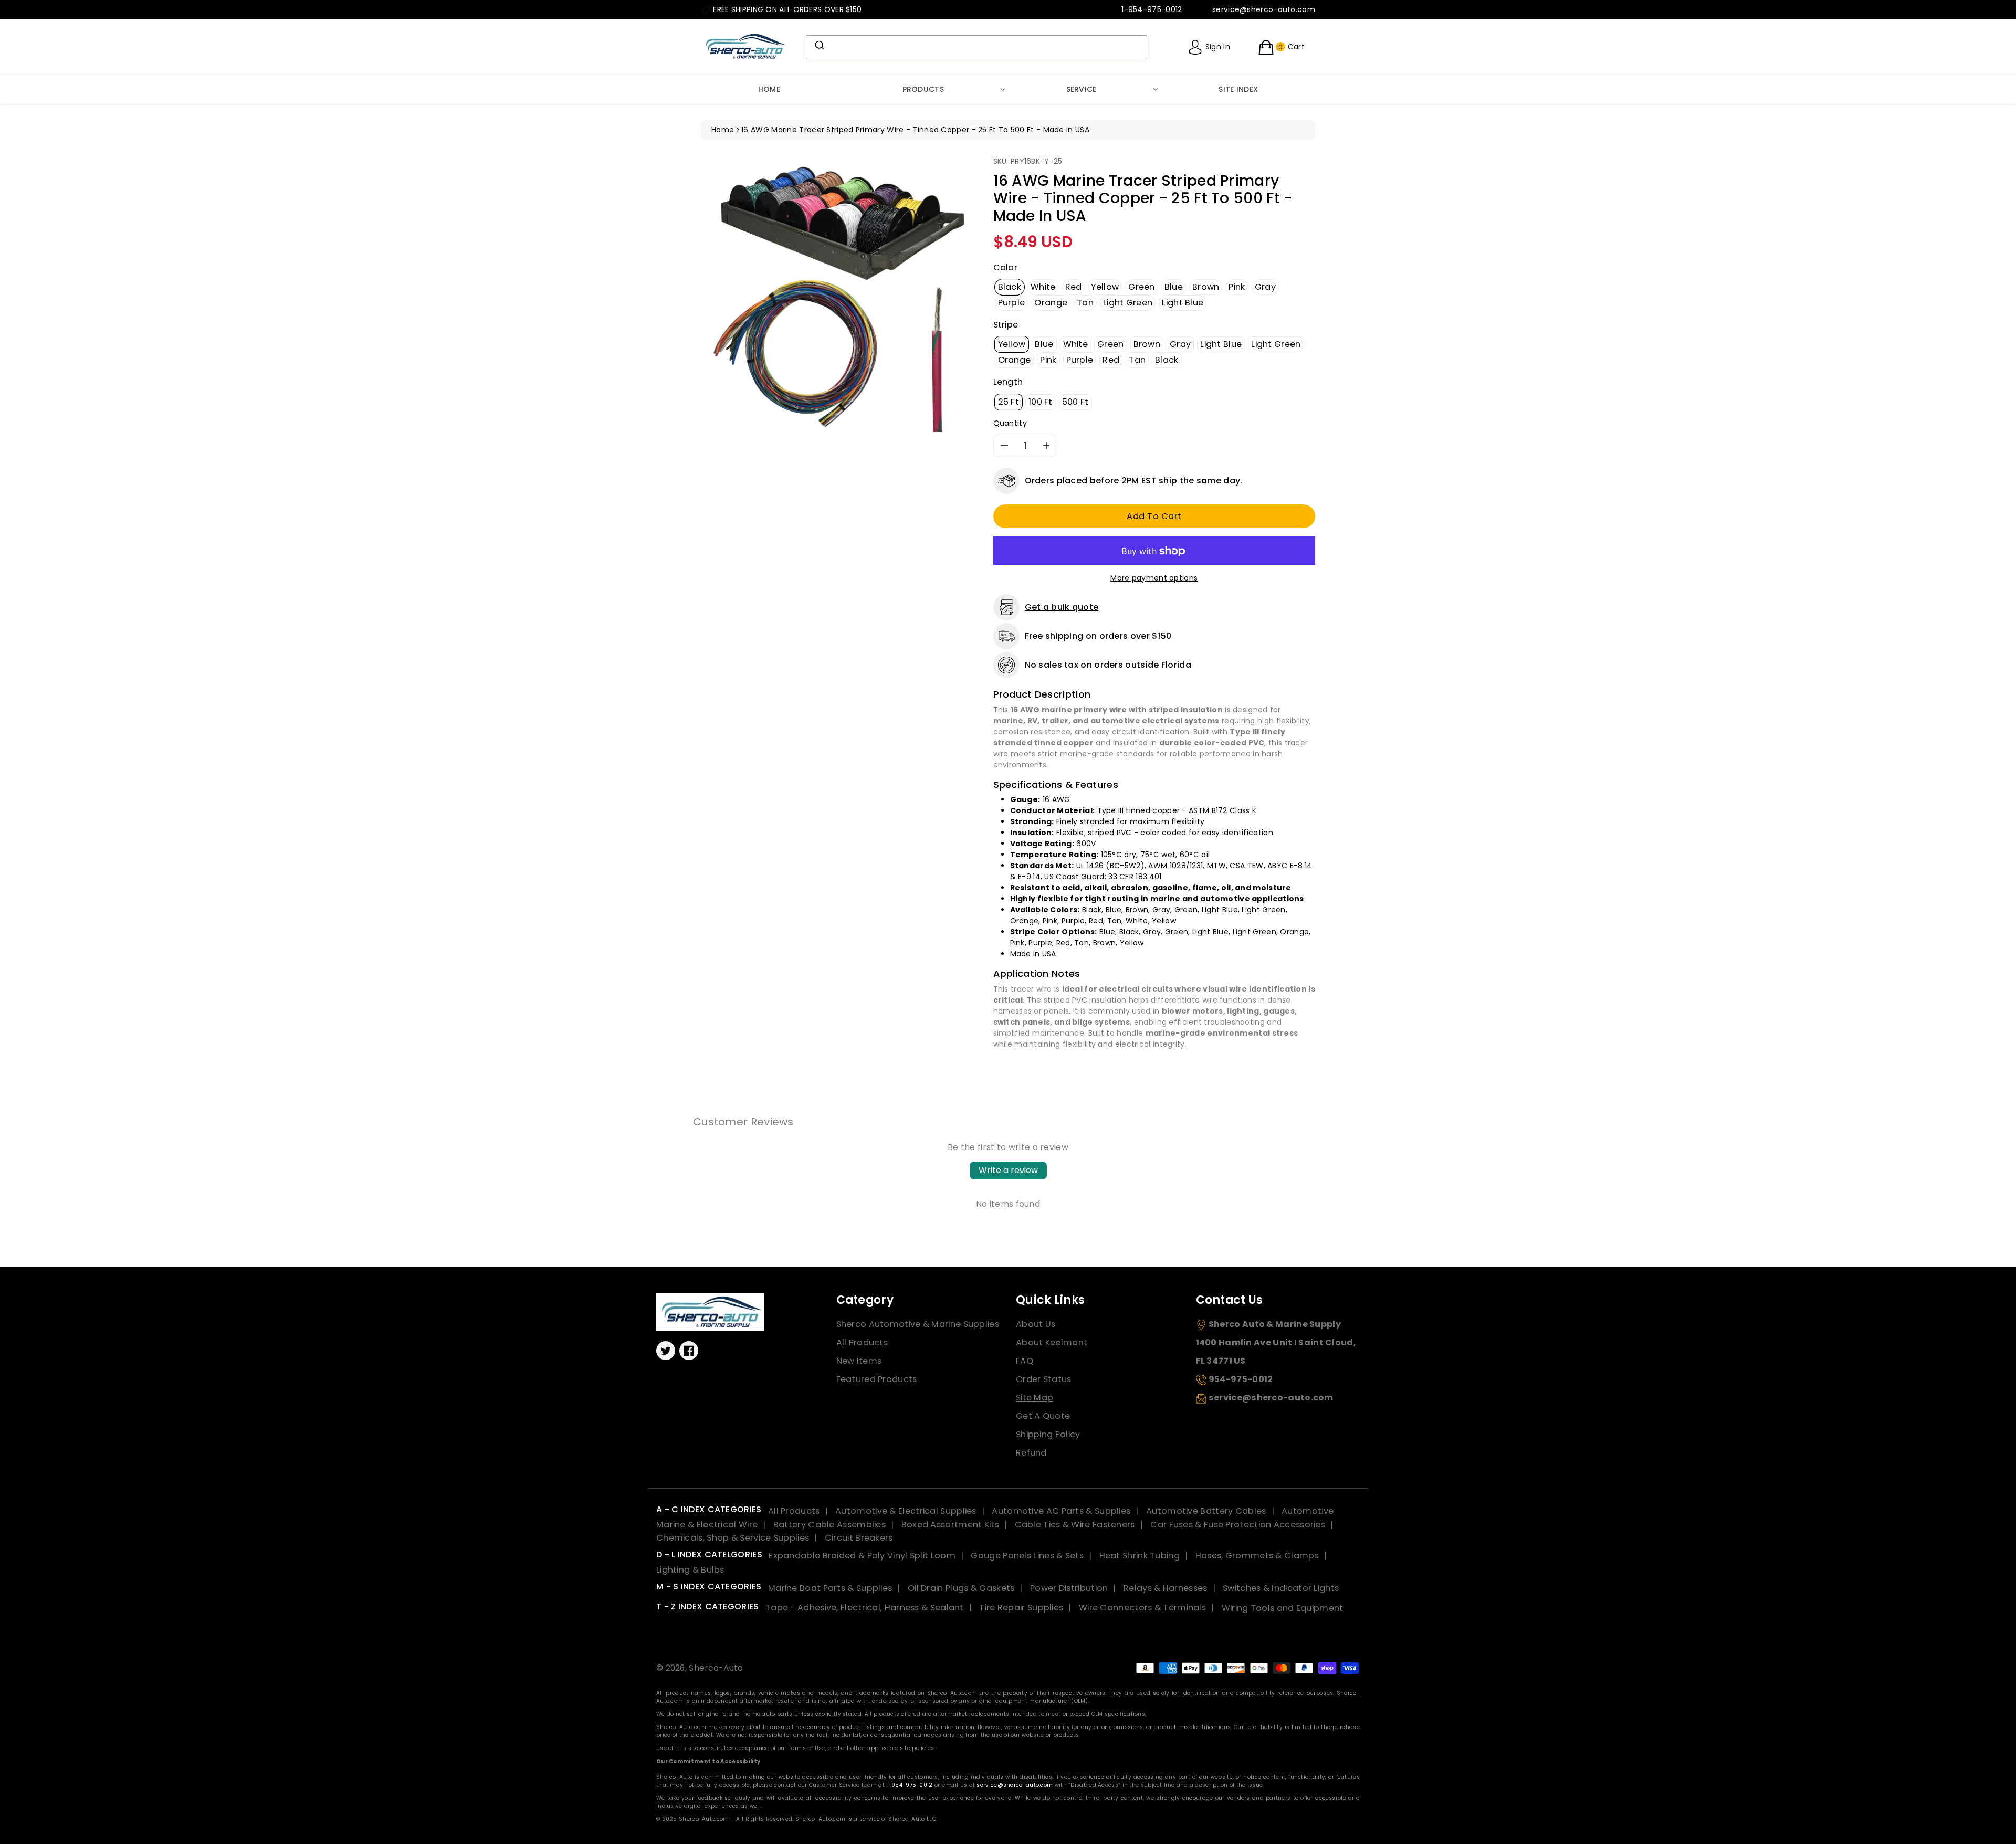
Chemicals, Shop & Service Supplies (733, 1538)
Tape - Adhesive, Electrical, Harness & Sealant (865, 1608)
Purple (1012, 303)
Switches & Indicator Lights (1281, 1588)
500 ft (1075, 402)
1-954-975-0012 (909, 1785)
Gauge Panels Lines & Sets (1027, 1556)
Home (769, 89)
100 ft (1041, 402)
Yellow (1105, 287)
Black (1010, 287)
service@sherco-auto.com (1015, 1785)
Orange (1051, 303)
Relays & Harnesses (1165, 1588)
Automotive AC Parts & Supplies (1061, 1511)
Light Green (1128, 303)
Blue (1174, 287)
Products (923, 89)
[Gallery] (839, 294)
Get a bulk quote (1062, 607)
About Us (1036, 1324)
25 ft (1009, 402)
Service (1081, 89)
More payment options (1154, 578)
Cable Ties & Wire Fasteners (1075, 1525)
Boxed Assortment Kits (950, 1525)
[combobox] (976, 47)
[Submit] (819, 45)
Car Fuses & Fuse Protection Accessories (1238, 1525)
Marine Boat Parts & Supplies (830, 1588)
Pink (1237, 287)
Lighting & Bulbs (690, 1570)
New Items (859, 1361)
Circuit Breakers (859, 1538)
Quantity (1010, 423)
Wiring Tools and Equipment (1283, 1608)
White (1043, 287)
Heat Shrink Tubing (1140, 1556)
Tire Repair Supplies (1021, 1608)
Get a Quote (1043, 1416)
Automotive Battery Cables (1206, 1511)
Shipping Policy (1048, 1434)
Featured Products (877, 1379)
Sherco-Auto (716, 1668)
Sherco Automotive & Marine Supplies (918, 1324)
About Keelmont (1052, 1342)
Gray (1265, 287)
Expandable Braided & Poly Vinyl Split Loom (862, 1556)
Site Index (1238, 89)
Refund (1031, 1453)
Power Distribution (1069, 1588)
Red (1074, 287)
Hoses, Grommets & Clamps (1257, 1556)
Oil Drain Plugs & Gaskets (961, 1588)
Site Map (1035, 1398)
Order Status (1044, 1379)
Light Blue (1183, 303)
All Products (862, 1342)
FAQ (1025, 1361)
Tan (1085, 303)
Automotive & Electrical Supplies (906, 1511)
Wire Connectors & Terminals (1142, 1608)
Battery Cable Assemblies (829, 1525)
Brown (1206, 287)
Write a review (1008, 1170)
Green (1142, 287)
